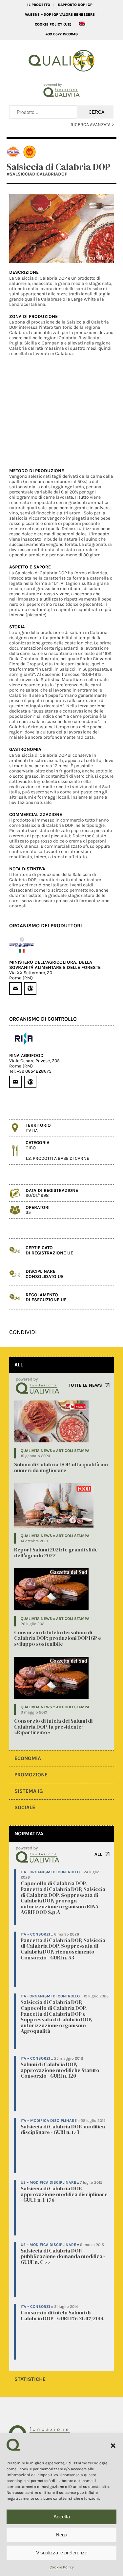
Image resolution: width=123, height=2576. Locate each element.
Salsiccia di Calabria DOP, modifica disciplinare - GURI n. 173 (63, 2129)
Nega (61, 2535)
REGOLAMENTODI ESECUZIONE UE (46, 1297)
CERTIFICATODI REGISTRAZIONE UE (49, 1250)
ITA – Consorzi (35, 1934)
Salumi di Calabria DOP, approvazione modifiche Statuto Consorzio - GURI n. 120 (60, 2070)
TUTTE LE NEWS (85, 1385)
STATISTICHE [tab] (30, 2379)
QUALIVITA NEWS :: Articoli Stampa (55, 1451)
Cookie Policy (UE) (53, 24)
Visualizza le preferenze (62, 2553)
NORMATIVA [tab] (29, 1834)
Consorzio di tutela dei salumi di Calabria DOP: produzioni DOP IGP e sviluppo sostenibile (58, 1638)
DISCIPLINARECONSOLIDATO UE (45, 1274)
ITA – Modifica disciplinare (49, 2121)
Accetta (62, 2517)
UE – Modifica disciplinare (48, 2182)
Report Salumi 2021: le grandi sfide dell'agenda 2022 (56, 1552)
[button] (113, 2446)
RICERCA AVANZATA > (92, 125)
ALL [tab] (19, 1365)
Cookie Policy (62, 2567)
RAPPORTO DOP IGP (75, 5)
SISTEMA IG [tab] (29, 1791)
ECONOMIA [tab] (28, 1758)
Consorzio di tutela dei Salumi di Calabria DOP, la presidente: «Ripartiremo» (53, 1726)
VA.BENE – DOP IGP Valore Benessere (60, 15)
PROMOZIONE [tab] (31, 1775)
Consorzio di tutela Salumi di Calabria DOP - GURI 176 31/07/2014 (62, 2315)
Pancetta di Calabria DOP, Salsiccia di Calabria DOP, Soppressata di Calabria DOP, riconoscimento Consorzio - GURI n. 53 (63, 1949)
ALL (98, 1854)
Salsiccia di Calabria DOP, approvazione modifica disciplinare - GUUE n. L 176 (64, 2194)
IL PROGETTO (39, 5)
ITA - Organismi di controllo (50, 1872)
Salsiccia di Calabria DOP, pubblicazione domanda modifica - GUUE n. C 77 (63, 2256)
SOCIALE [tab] (25, 1807)
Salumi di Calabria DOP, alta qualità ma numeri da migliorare (61, 1467)
